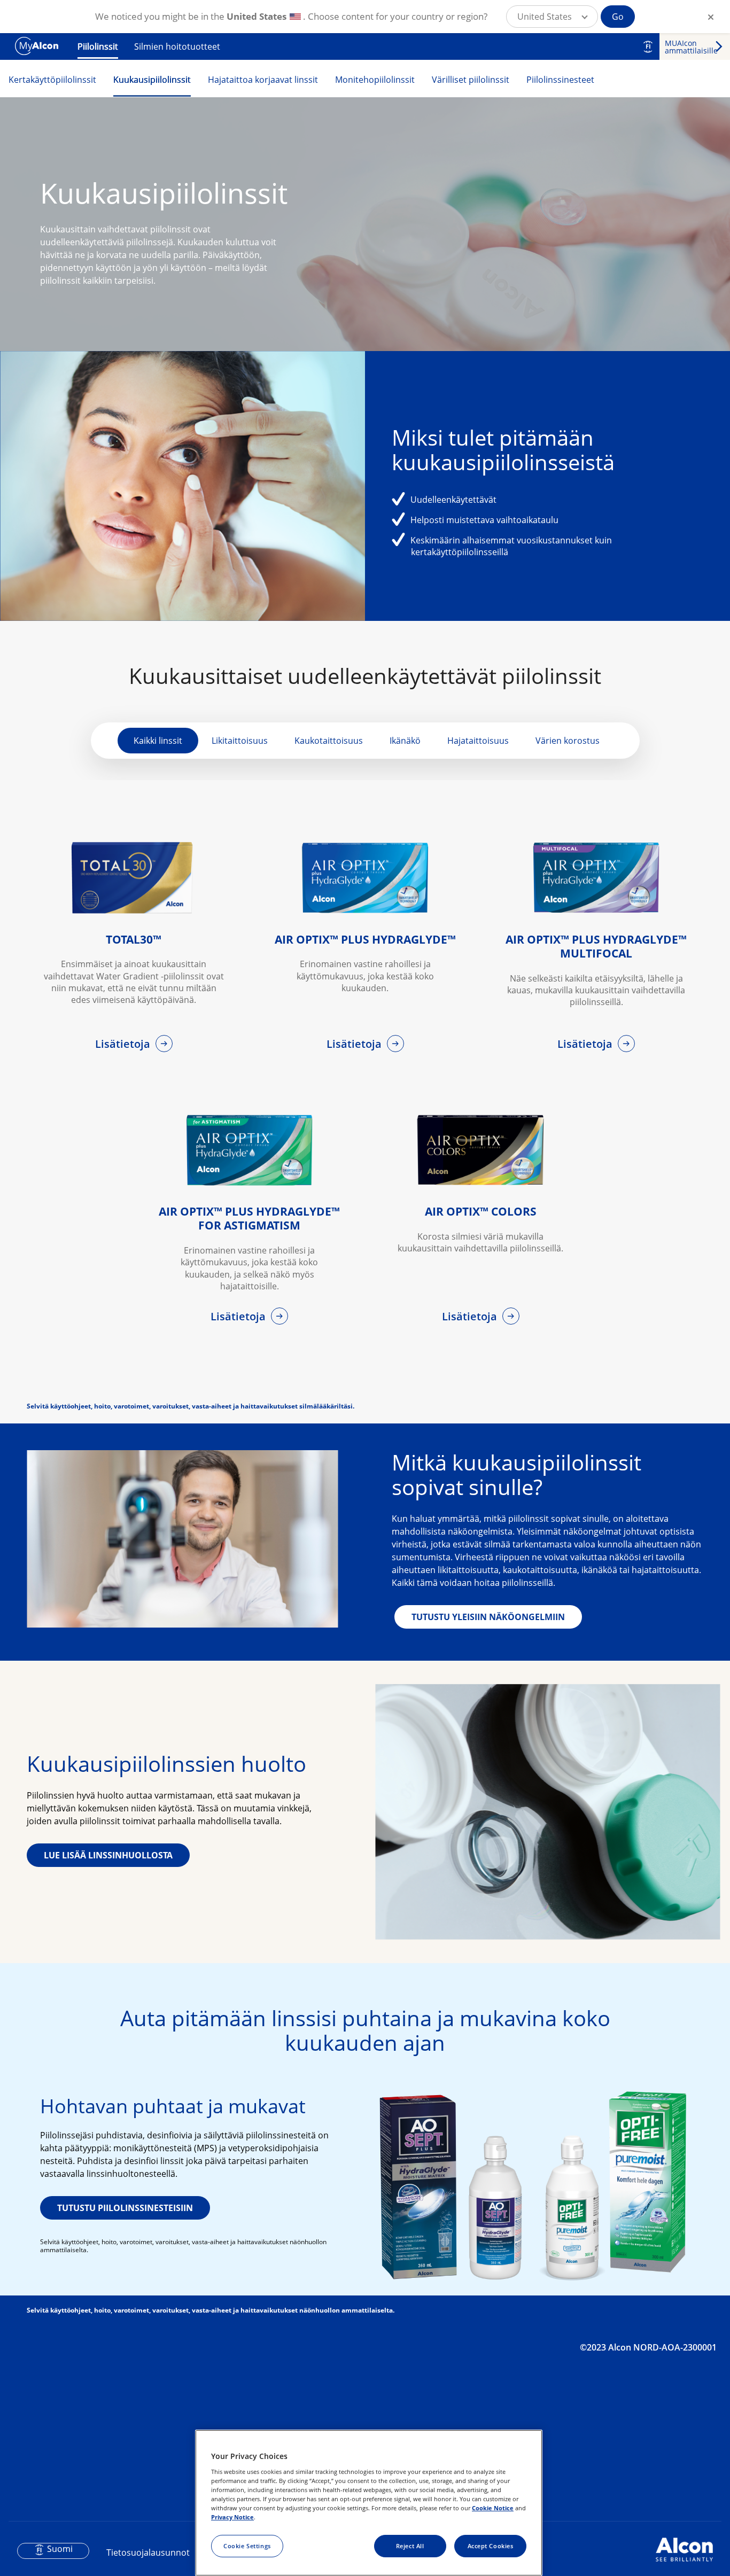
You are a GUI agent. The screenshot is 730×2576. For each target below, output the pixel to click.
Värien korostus (568, 741)
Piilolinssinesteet (560, 80)
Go (618, 17)
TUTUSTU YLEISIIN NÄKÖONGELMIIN (488, 1617)
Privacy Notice (232, 2517)
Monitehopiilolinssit (375, 80)
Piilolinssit (98, 46)
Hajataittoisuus (478, 741)
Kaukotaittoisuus (329, 741)
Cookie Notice (493, 2508)
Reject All (410, 2546)
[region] (369, 2503)
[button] (552, 17)
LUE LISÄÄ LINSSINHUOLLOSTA (108, 1855)
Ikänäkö (405, 741)
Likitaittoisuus (240, 741)
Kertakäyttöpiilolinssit (52, 80)
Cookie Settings (247, 2546)
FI (648, 46)
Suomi (60, 2549)
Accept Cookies (491, 2546)
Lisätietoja (124, 1044)
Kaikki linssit (158, 741)
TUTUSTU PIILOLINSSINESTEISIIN (125, 2208)
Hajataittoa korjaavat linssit (263, 80)
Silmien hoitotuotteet (177, 46)
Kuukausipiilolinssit (152, 80)
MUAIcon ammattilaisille (691, 47)
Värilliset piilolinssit (471, 80)
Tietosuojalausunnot (148, 2552)
